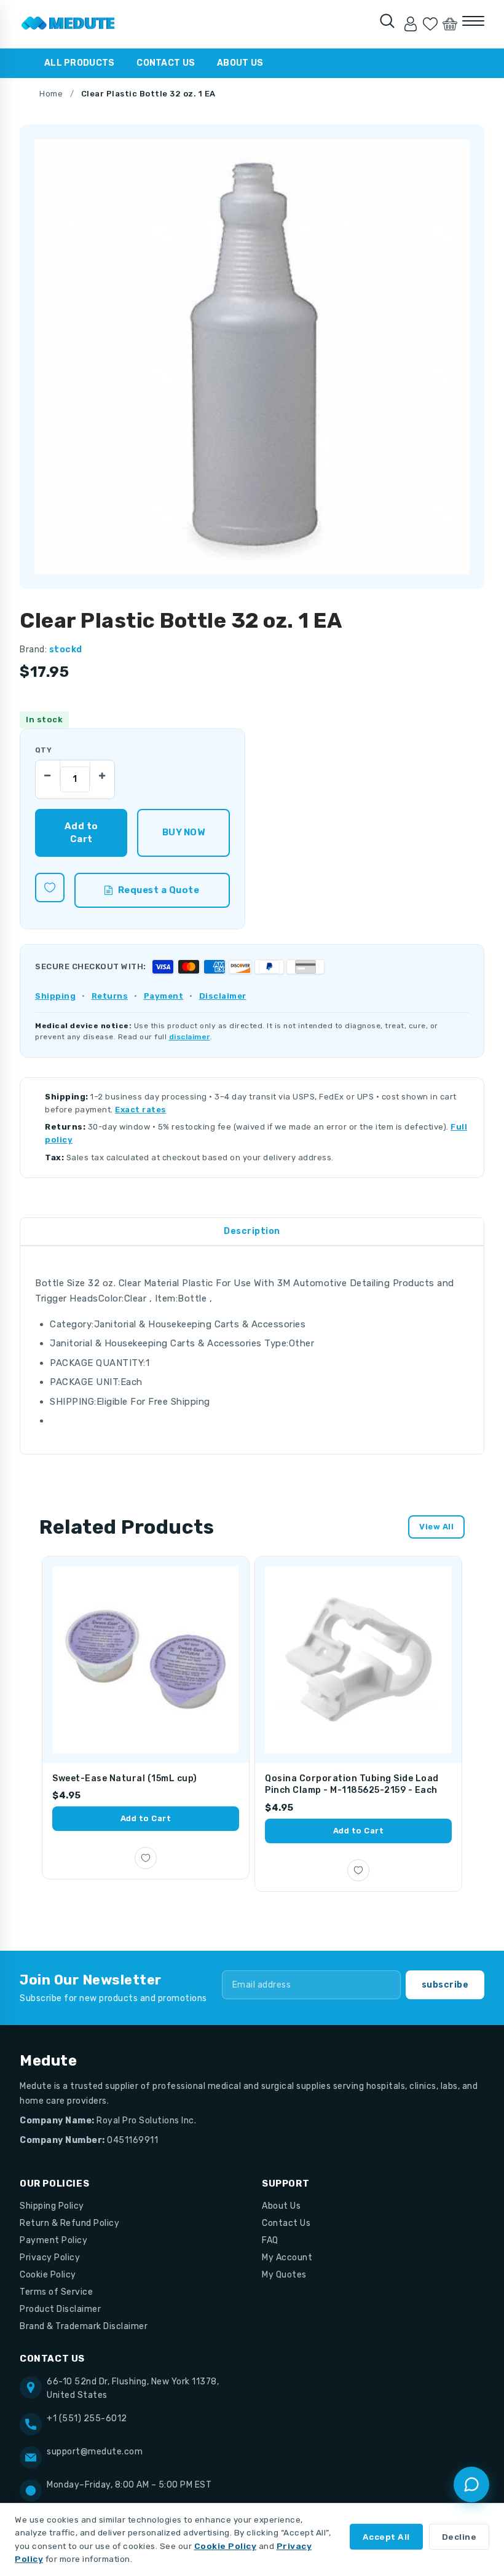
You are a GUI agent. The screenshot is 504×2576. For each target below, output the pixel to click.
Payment (164, 996)
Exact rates (141, 1110)
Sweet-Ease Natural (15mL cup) (125, 1778)
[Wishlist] (430, 24)
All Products (79, 63)
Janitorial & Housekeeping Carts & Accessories (200, 1324)
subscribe (445, 1985)
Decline (459, 2537)
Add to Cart (146, 1818)
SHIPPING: (73, 1402)
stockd (66, 650)
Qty (43, 750)
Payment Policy (53, 2240)
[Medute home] (68, 24)
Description (252, 1231)
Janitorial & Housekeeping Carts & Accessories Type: (169, 1343)
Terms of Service (56, 2292)
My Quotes (284, 2275)
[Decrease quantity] (48, 773)
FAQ (270, 2240)
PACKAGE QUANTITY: (98, 1363)
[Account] (411, 24)
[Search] (387, 21)
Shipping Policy (52, 2206)
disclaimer (190, 1037)
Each (132, 1382)
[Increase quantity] (102, 773)
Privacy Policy (50, 2258)
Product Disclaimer (60, 2309)
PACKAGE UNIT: (85, 1382)
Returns (110, 996)
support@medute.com (95, 2452)
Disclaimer (223, 996)
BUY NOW (183, 832)
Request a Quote (159, 890)
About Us (240, 63)
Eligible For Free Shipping (153, 1402)
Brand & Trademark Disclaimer (84, 2326)
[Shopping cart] (450, 24)
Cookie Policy (48, 2275)
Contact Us (166, 63)
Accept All (386, 2537)
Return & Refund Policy (69, 2223)
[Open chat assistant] (471, 2484)
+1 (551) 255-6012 (87, 2418)
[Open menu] (473, 21)
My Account (287, 2258)
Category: (72, 1324)
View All (436, 1527)
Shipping (55, 996)
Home (51, 94)
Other (302, 1343)
